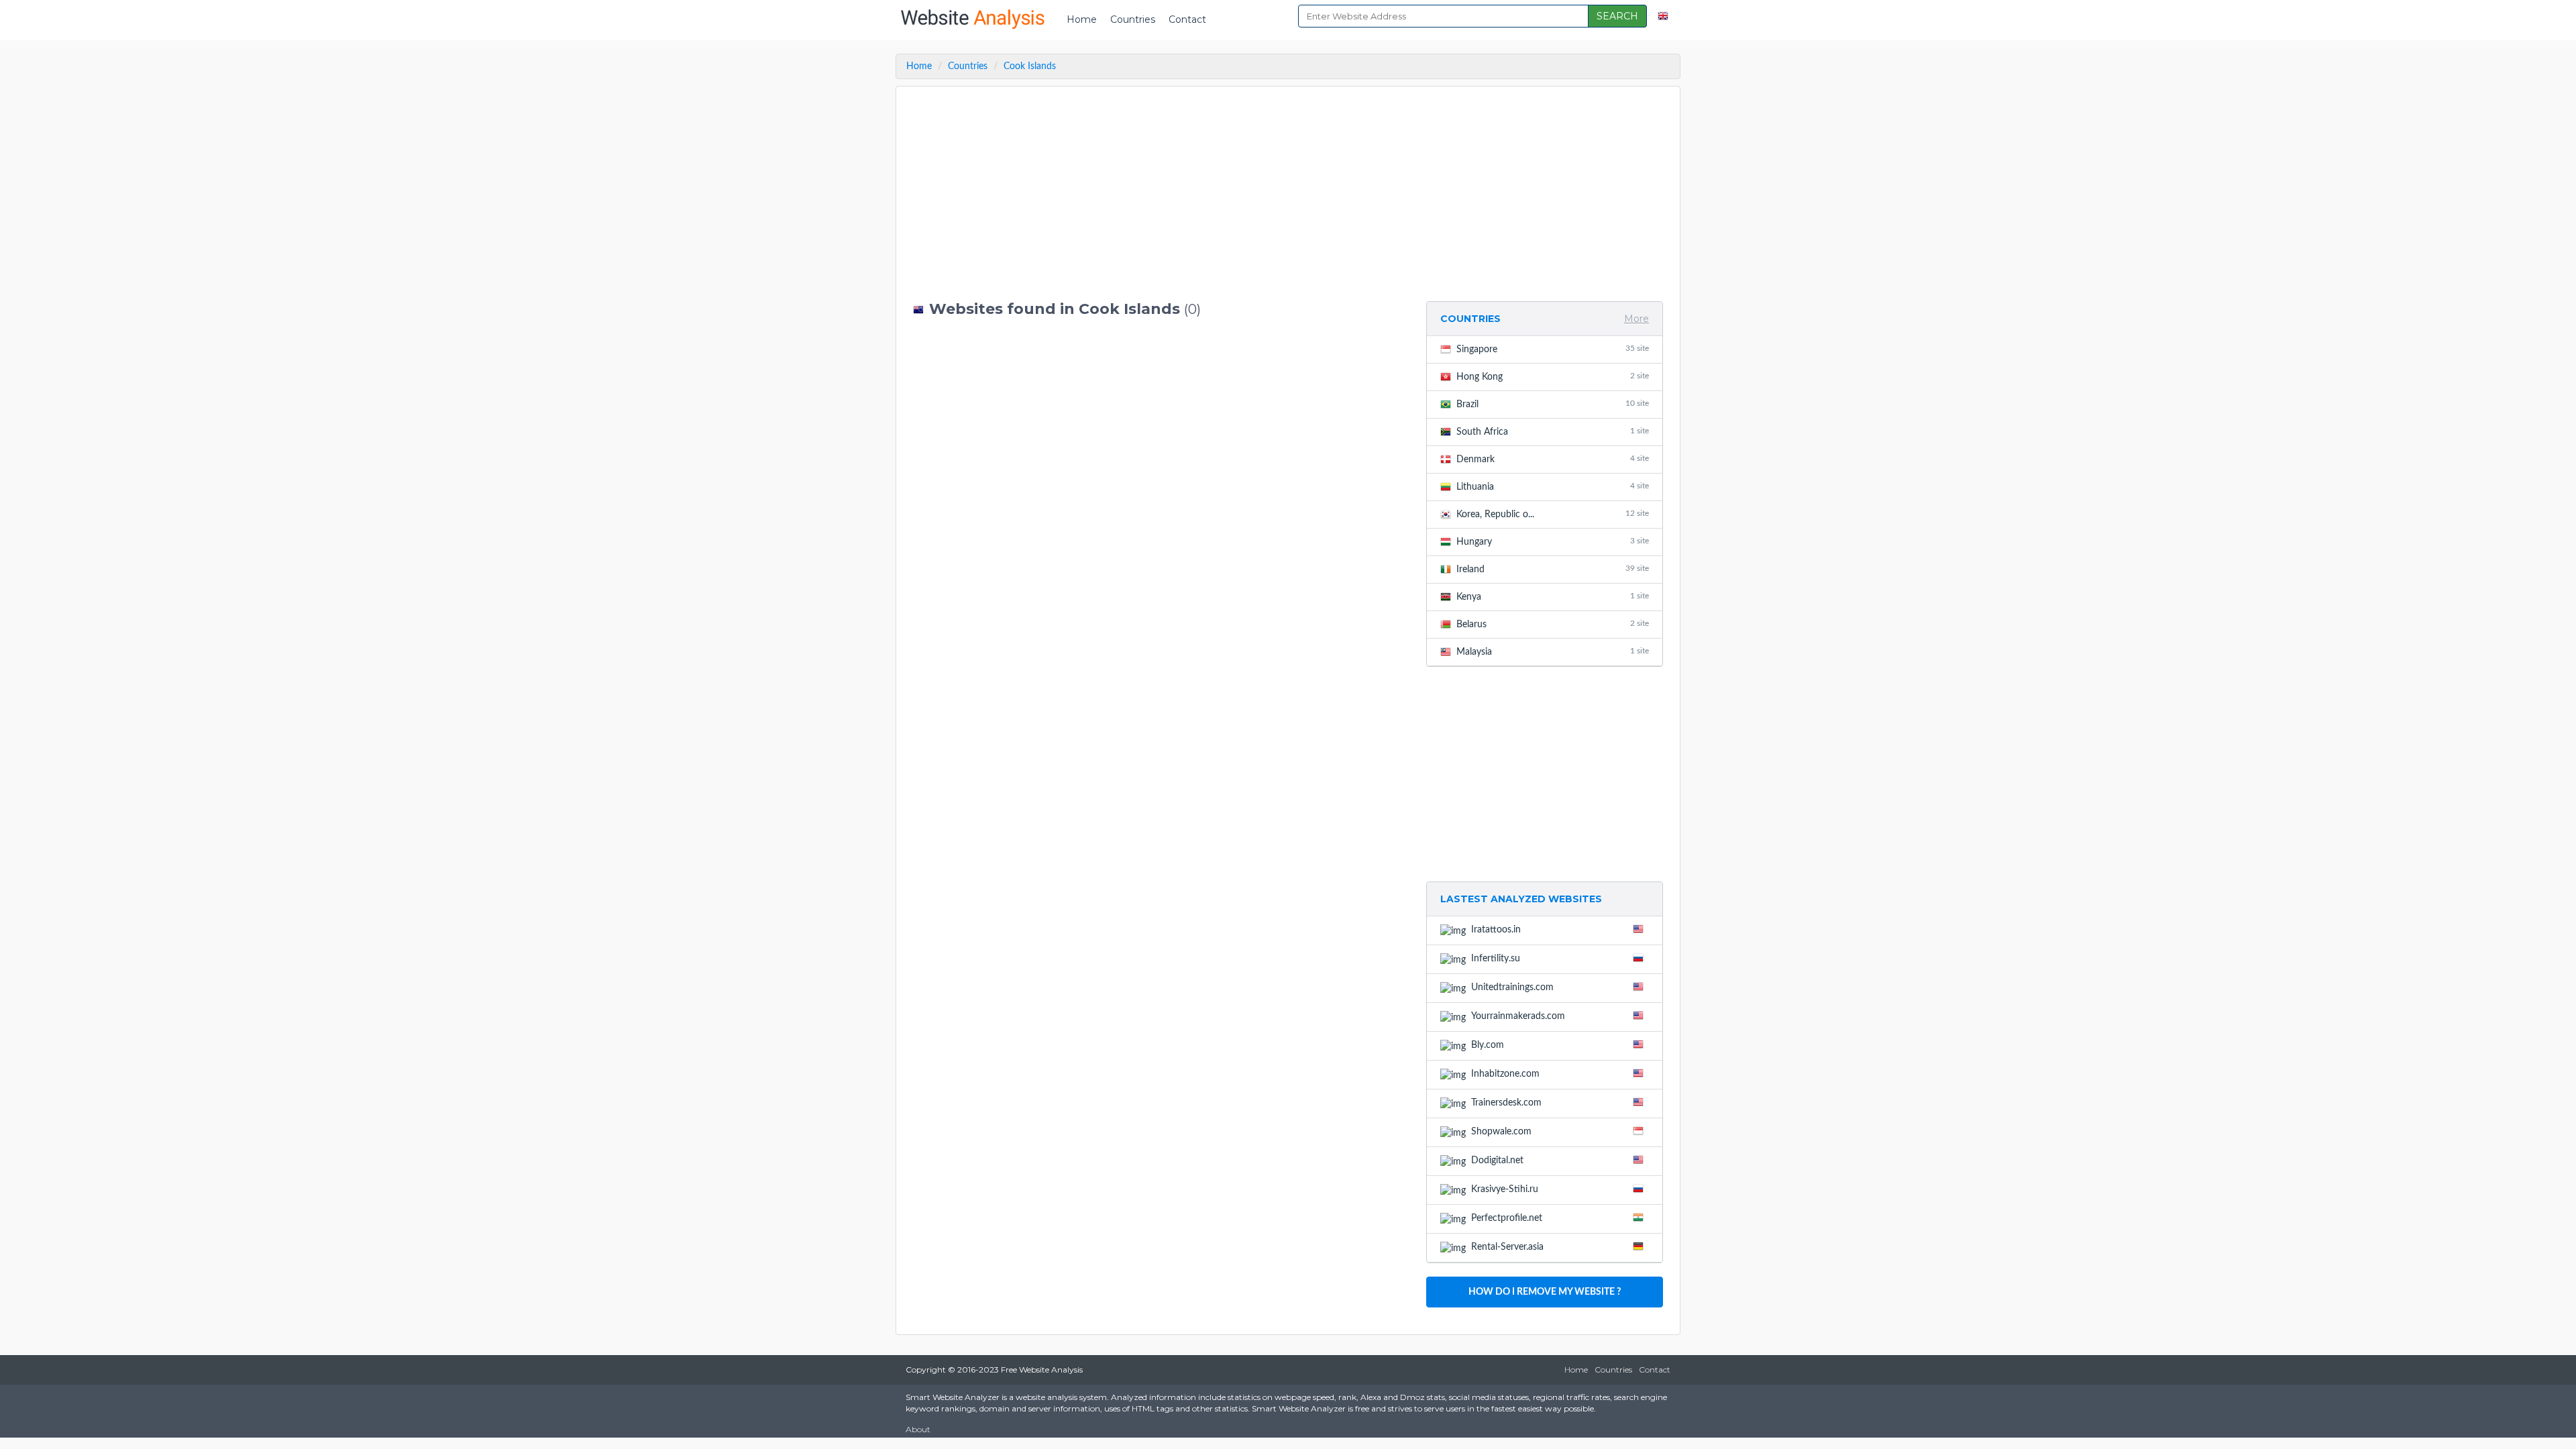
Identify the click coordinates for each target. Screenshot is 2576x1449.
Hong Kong (1553, 377)
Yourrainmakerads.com (1518, 1016)
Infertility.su (1496, 959)
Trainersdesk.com (1506, 1103)
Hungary (1553, 542)
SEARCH (1617, 16)
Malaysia (1553, 652)
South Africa (1553, 432)
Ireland (1553, 569)
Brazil (1553, 404)
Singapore (1553, 349)
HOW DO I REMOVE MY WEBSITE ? (1545, 1292)
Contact (1187, 19)
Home (1082, 19)
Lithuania (1553, 487)
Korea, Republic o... (1553, 514)
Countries (1133, 19)
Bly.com (1488, 1045)
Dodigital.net (1497, 1161)
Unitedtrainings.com (1512, 987)
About (918, 1429)
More (1636, 319)
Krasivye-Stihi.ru (1505, 1189)
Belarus (1553, 624)
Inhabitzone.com (1505, 1074)
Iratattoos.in (1496, 930)
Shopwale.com (1501, 1132)
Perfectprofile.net (1507, 1218)
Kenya (1553, 597)
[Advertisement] (1160, 194)
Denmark (1553, 459)
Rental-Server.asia (1507, 1247)
